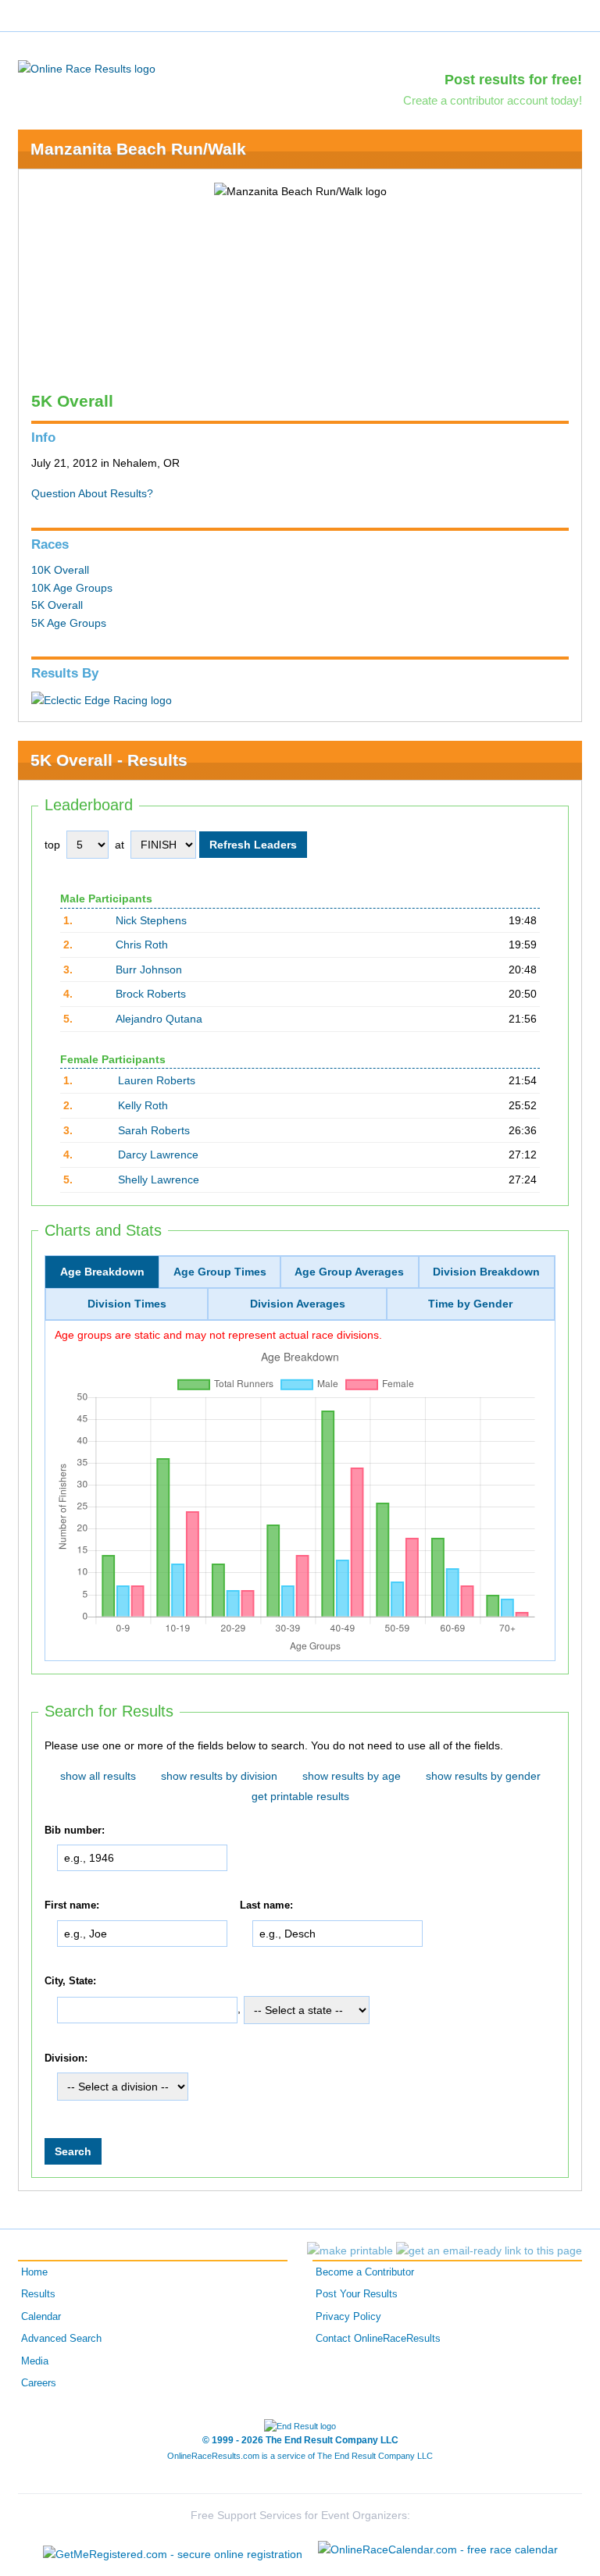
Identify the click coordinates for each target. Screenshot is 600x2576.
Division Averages (298, 1304)
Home (34, 2272)
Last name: (266, 1906)
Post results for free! (513, 80)
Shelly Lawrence (159, 1179)
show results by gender (483, 1776)
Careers (39, 2383)
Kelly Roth (143, 1105)
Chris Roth (142, 945)
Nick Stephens (151, 920)
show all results (98, 1776)
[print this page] (350, 2250)
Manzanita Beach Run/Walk (138, 149)
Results (38, 2294)
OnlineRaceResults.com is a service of (300, 2456)
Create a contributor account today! (493, 100)
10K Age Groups (72, 588)
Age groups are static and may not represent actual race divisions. (218, 1335)
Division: (66, 2058)
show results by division (219, 1776)
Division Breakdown (486, 1272)
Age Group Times (220, 1272)
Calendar (41, 2317)
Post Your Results (357, 2294)
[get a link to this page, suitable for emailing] (489, 2250)
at (120, 845)
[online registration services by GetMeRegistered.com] (173, 2550)
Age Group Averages (349, 1272)
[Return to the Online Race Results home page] (87, 68)
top (52, 845)
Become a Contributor (365, 2272)
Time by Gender (470, 1304)
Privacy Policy (348, 2317)
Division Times (127, 1304)
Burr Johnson (149, 970)
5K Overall (57, 605)
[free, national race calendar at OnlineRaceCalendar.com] (438, 2549)
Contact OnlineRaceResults (378, 2339)
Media (35, 2361)
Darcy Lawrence (158, 1155)
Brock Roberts (151, 994)
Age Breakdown (102, 1272)
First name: (72, 1906)
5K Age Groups (69, 623)
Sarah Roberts (154, 1130)
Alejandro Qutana (159, 1019)
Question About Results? (92, 493)
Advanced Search (61, 2339)
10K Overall (60, 570)
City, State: (70, 1981)
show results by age (352, 1776)
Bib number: (75, 1831)
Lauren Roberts (157, 1080)
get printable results (300, 1796)
